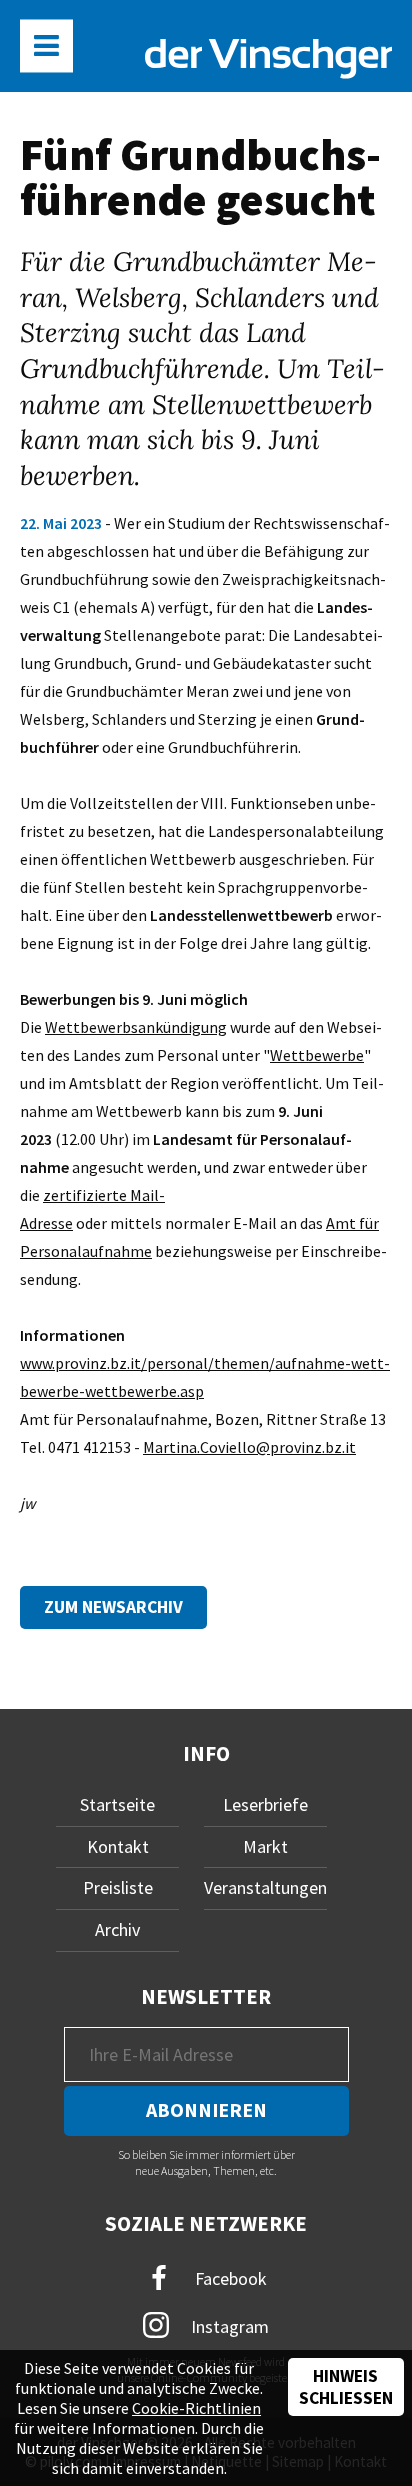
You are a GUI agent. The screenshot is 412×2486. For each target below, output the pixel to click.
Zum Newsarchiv (113, 1607)
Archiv (117, 1929)
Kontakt (118, 1846)
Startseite (117, 1804)
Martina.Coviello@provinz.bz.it (249, 1447)
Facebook (229, 2278)
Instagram (228, 2326)
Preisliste (118, 1887)
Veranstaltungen (265, 1887)
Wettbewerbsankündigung (136, 1027)
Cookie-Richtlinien (196, 2408)
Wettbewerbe (317, 1055)
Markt (265, 1846)
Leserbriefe (265, 1804)
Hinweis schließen (346, 2387)
